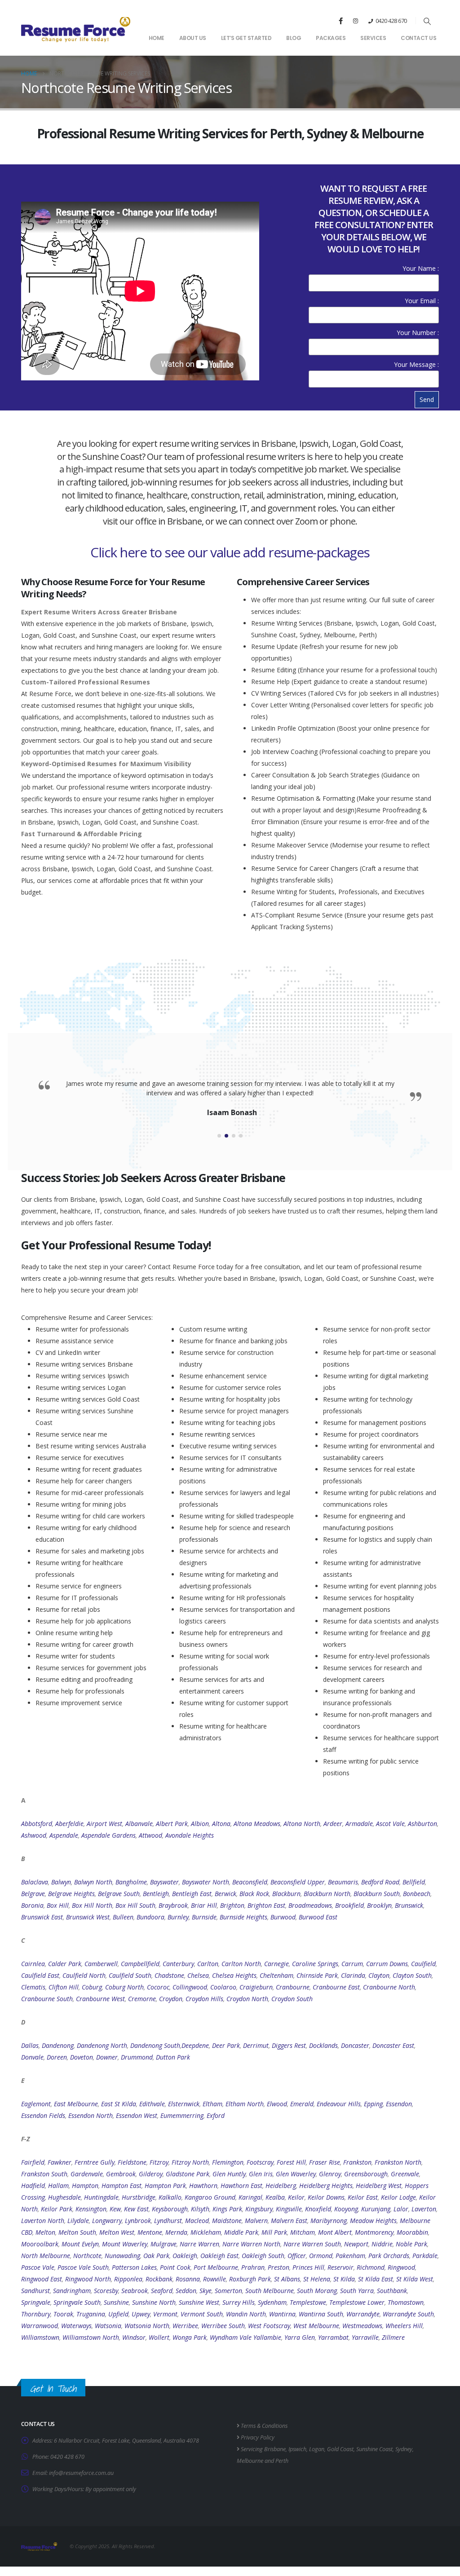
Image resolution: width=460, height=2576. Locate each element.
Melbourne (250, 2461)
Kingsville (289, 2209)
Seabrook (135, 2291)
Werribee (185, 2326)
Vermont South (202, 2314)
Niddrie (382, 2244)
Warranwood (40, 2326)
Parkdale (425, 2256)
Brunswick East (42, 1917)
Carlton (208, 1964)
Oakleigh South (263, 2256)
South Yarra (357, 2291)
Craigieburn (256, 1987)
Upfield (118, 2314)
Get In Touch (53, 2389)
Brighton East (266, 1905)
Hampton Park (165, 2186)
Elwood (277, 2104)
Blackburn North (327, 1894)
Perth (282, 2461)
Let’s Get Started (246, 38)
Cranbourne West (100, 1999)
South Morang (317, 2291)
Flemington (228, 2162)
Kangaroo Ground (210, 2197)
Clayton (379, 1975)
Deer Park (226, 2045)
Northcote (87, 2256)
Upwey (141, 2314)
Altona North (302, 1824)
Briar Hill (204, 1905)
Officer (297, 2256)
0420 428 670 (391, 21)
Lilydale (78, 2221)
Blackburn (286, 1894)
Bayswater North (206, 1882)
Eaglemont (36, 2104)
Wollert (159, 2337)
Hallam (58, 2186)
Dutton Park (173, 2057)
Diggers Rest (289, 2045)
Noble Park (411, 2244)
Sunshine (116, 2302)
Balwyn (61, 1882)
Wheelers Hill (404, 2326)
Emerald (302, 2104)
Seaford (162, 2291)
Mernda (176, 2232)
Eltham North (245, 2104)
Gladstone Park (188, 2174)
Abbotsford (37, 1824)
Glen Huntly (229, 2174)
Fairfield (33, 2162)
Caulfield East (40, 1975)
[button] (427, 21)
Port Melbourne (216, 2267)
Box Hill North (92, 1905)
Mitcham (303, 2232)
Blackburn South (377, 1894)
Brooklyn (379, 1905)
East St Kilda (119, 2104)
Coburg (92, 1987)
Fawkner (60, 2162)
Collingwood (190, 1987)
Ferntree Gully (95, 2162)
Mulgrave (164, 2244)
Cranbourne (293, 1987)
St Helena (317, 2279)
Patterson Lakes (134, 2267)
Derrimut (256, 2045)
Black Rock (254, 1894)
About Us (193, 38)
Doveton (82, 2057)
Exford (216, 2115)
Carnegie (276, 1964)
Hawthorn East (241, 2186)
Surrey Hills (239, 2302)
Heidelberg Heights (326, 2186)
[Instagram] (355, 21)
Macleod (197, 2221)
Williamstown (40, 2337)
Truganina (91, 2314)
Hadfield (33, 2186)
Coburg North (124, 1987)
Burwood (283, 1917)
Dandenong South (155, 2045)
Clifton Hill (64, 1987)
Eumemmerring (182, 2115)
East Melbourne (76, 2104)
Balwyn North (93, 1882)
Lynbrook (138, 2221)
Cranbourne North (389, 1987)
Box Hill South (135, 1905)
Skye (206, 2291)
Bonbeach (417, 1894)
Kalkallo (170, 2197)
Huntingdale (101, 2197)
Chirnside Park (317, 1975)
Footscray (260, 2162)
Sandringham (72, 2291)
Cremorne (142, 1999)
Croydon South (292, 1999)
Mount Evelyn (80, 2244)
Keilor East (363, 2197)
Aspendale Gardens (108, 1835)
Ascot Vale (390, 1824)
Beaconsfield (250, 1882)
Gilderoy (151, 2174)
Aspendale (64, 1835)
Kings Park (227, 2209)
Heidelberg (281, 2186)
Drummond (137, 2057)
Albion (200, 1824)
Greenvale (405, 2174)
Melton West (117, 2232)
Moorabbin (412, 2232)
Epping (373, 2104)
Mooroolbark (40, 2244)
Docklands (323, 2045)
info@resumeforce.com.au (81, 2473)
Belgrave (33, 1894)
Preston (279, 2267)
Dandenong (58, 2045)
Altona (221, 1824)
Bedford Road (380, 1882)
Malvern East (289, 2221)
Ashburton (422, 1824)
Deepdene (195, 2045)
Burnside (204, 1917)
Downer (107, 2057)
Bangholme (131, 1882)
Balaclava (35, 1882)
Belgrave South (119, 1894)
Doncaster (355, 2045)
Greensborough (366, 2174)
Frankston (357, 2162)
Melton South (77, 2232)
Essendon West (137, 2115)
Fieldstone (132, 2162)
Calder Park (65, 1964)
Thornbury (36, 2314)
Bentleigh (156, 1894)
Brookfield (349, 1905)
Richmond (371, 2267)
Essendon (399, 2104)
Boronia (32, 1905)
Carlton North (241, 1964)
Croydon (171, 1999)
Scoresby (106, 2291)
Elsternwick (184, 2104)
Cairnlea (33, 1964)
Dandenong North (102, 2045)
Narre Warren (199, 2244)
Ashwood (34, 1835)
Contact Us (418, 38)
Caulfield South (130, 1975)
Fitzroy (159, 2162)
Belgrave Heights (71, 1894)
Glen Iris (261, 2174)
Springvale (36, 2302)
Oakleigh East (219, 2256)
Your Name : (421, 268)
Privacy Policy (257, 2437)
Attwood (150, 1835)
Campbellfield (140, 1964)
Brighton (232, 1905)
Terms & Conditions (263, 2426)
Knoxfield (318, 2209)
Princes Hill (308, 2267)
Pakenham (350, 2256)
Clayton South (412, 1975)
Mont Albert (335, 2232)
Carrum (352, 1964)
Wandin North (246, 2314)
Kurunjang (376, 2209)
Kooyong (346, 2209)
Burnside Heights (243, 1917)
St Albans (287, 2279)
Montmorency (374, 2232)
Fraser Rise (325, 2162)
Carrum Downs (387, 1964)
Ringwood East (42, 2279)
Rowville (215, 2279)
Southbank (392, 2291)
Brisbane (275, 2449)
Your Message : (416, 364)
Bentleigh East (192, 1894)
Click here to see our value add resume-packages (230, 552)
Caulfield (423, 1964)
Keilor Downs (326, 2197)
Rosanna (188, 2279)
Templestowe (308, 2302)
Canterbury (178, 1964)
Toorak (63, 2314)
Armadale (359, 1824)
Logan (317, 2449)
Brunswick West (88, 1917)
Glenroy (330, 2174)
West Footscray (269, 2326)
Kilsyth (200, 2209)
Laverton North (43, 2221)
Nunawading (122, 2256)
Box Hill (58, 1905)
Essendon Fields (43, 2115)
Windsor (134, 2337)
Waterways (76, 2326)
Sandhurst (35, 2291)
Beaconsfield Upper (298, 1882)
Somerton (228, 2291)
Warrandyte (363, 2314)
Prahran (253, 2267)
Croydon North (247, 1999)
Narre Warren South (312, 2244)
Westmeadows (362, 2326)
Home (157, 38)
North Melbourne (46, 2256)
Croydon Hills (204, 1999)
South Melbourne (270, 2291)
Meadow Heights (373, 2221)
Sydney (404, 2449)
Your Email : (422, 301)
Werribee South (223, 2326)
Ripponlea (128, 2279)
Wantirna (282, 2314)
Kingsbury (259, 2209)
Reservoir (341, 2267)
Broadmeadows (310, 1905)
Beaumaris (343, 1882)
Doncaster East (393, 2045)
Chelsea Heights (234, 1975)
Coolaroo (223, 1987)
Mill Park (274, 2232)
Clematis (33, 1987)
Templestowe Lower (357, 2302)
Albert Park (172, 1824)
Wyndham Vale (231, 2337)
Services (373, 38)
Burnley (178, 1917)
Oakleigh (185, 2256)
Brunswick (409, 1905)
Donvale (32, 2057)
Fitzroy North (190, 2162)
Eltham (212, 2104)
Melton (45, 2232)
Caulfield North (84, 1975)
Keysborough (170, 2209)
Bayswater (164, 1882)
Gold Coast (340, 2449)
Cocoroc (158, 1987)
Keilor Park (57, 2209)
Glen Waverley (296, 2174)
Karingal (250, 2197)
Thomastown (406, 2302)
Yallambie (267, 2337)
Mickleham (206, 2232)
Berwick (226, 1894)
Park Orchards (389, 2256)
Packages (331, 38)
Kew (115, 2209)
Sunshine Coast (374, 2449)
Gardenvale (87, 2174)
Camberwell (101, 1964)
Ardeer (333, 1824)
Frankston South (44, 2174)
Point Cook (175, 2267)
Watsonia (108, 2326)
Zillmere (393, 2337)
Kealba (275, 2197)
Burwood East (318, 1917)
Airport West (104, 1824)
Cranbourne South (47, 1999)
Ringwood (401, 2267)
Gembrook (121, 2174)
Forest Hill (291, 2162)
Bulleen (123, 1917)
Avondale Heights (190, 1835)
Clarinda (353, 1975)
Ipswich (297, 2449)
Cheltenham (276, 1975)
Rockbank (159, 2279)
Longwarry (107, 2221)
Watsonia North (147, 2326)
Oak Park (156, 2256)
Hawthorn (203, 2186)
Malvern (256, 2221)
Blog (294, 38)
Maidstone (227, 2221)
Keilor (296, 2197)
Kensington (91, 2209)
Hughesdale (64, 2197)
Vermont (165, 2314)
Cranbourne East (336, 1987)
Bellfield (414, 1882)
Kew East (136, 2209)
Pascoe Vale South (83, 2267)
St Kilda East (376, 2279)
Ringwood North (88, 2279)
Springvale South (77, 2302)
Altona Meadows (257, 1824)
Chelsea (198, 1975)
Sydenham (272, 2302)
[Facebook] (341, 21)
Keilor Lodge (398, 2197)
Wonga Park (190, 2337)
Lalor (401, 2209)
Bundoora (150, 1917)
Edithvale (152, 2104)
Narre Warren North (251, 2244)
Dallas (30, 2045)
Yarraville (365, 2337)
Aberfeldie (69, 1824)
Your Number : (418, 333)
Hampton (85, 2186)
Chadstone (169, 1975)
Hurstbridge (139, 2197)
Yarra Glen (300, 2337)
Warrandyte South (408, 2314)
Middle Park (241, 2232)
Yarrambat (333, 2337)
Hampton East (122, 2186)
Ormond (321, 2256)
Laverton (424, 2209)
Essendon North (91, 2115)
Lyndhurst (168, 2221)
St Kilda (344, 2279)
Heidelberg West (379, 2186)
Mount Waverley (125, 2244)
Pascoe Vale (38, 2267)
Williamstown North (91, 2337)
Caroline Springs (315, 1964)
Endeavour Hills (339, 2104)
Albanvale (139, 1824)
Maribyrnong (329, 2221)
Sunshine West (199, 2302)
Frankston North (398, 2162)
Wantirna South (321, 2314)
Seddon (186, 2291)
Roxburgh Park (250, 2279)
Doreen (57, 2057)
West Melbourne (316, 2326)
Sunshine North (154, 2302)
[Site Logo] (76, 29)
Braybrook (173, 1905)
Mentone (150, 2232)
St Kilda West (415, 2279)
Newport (356, 2244)
